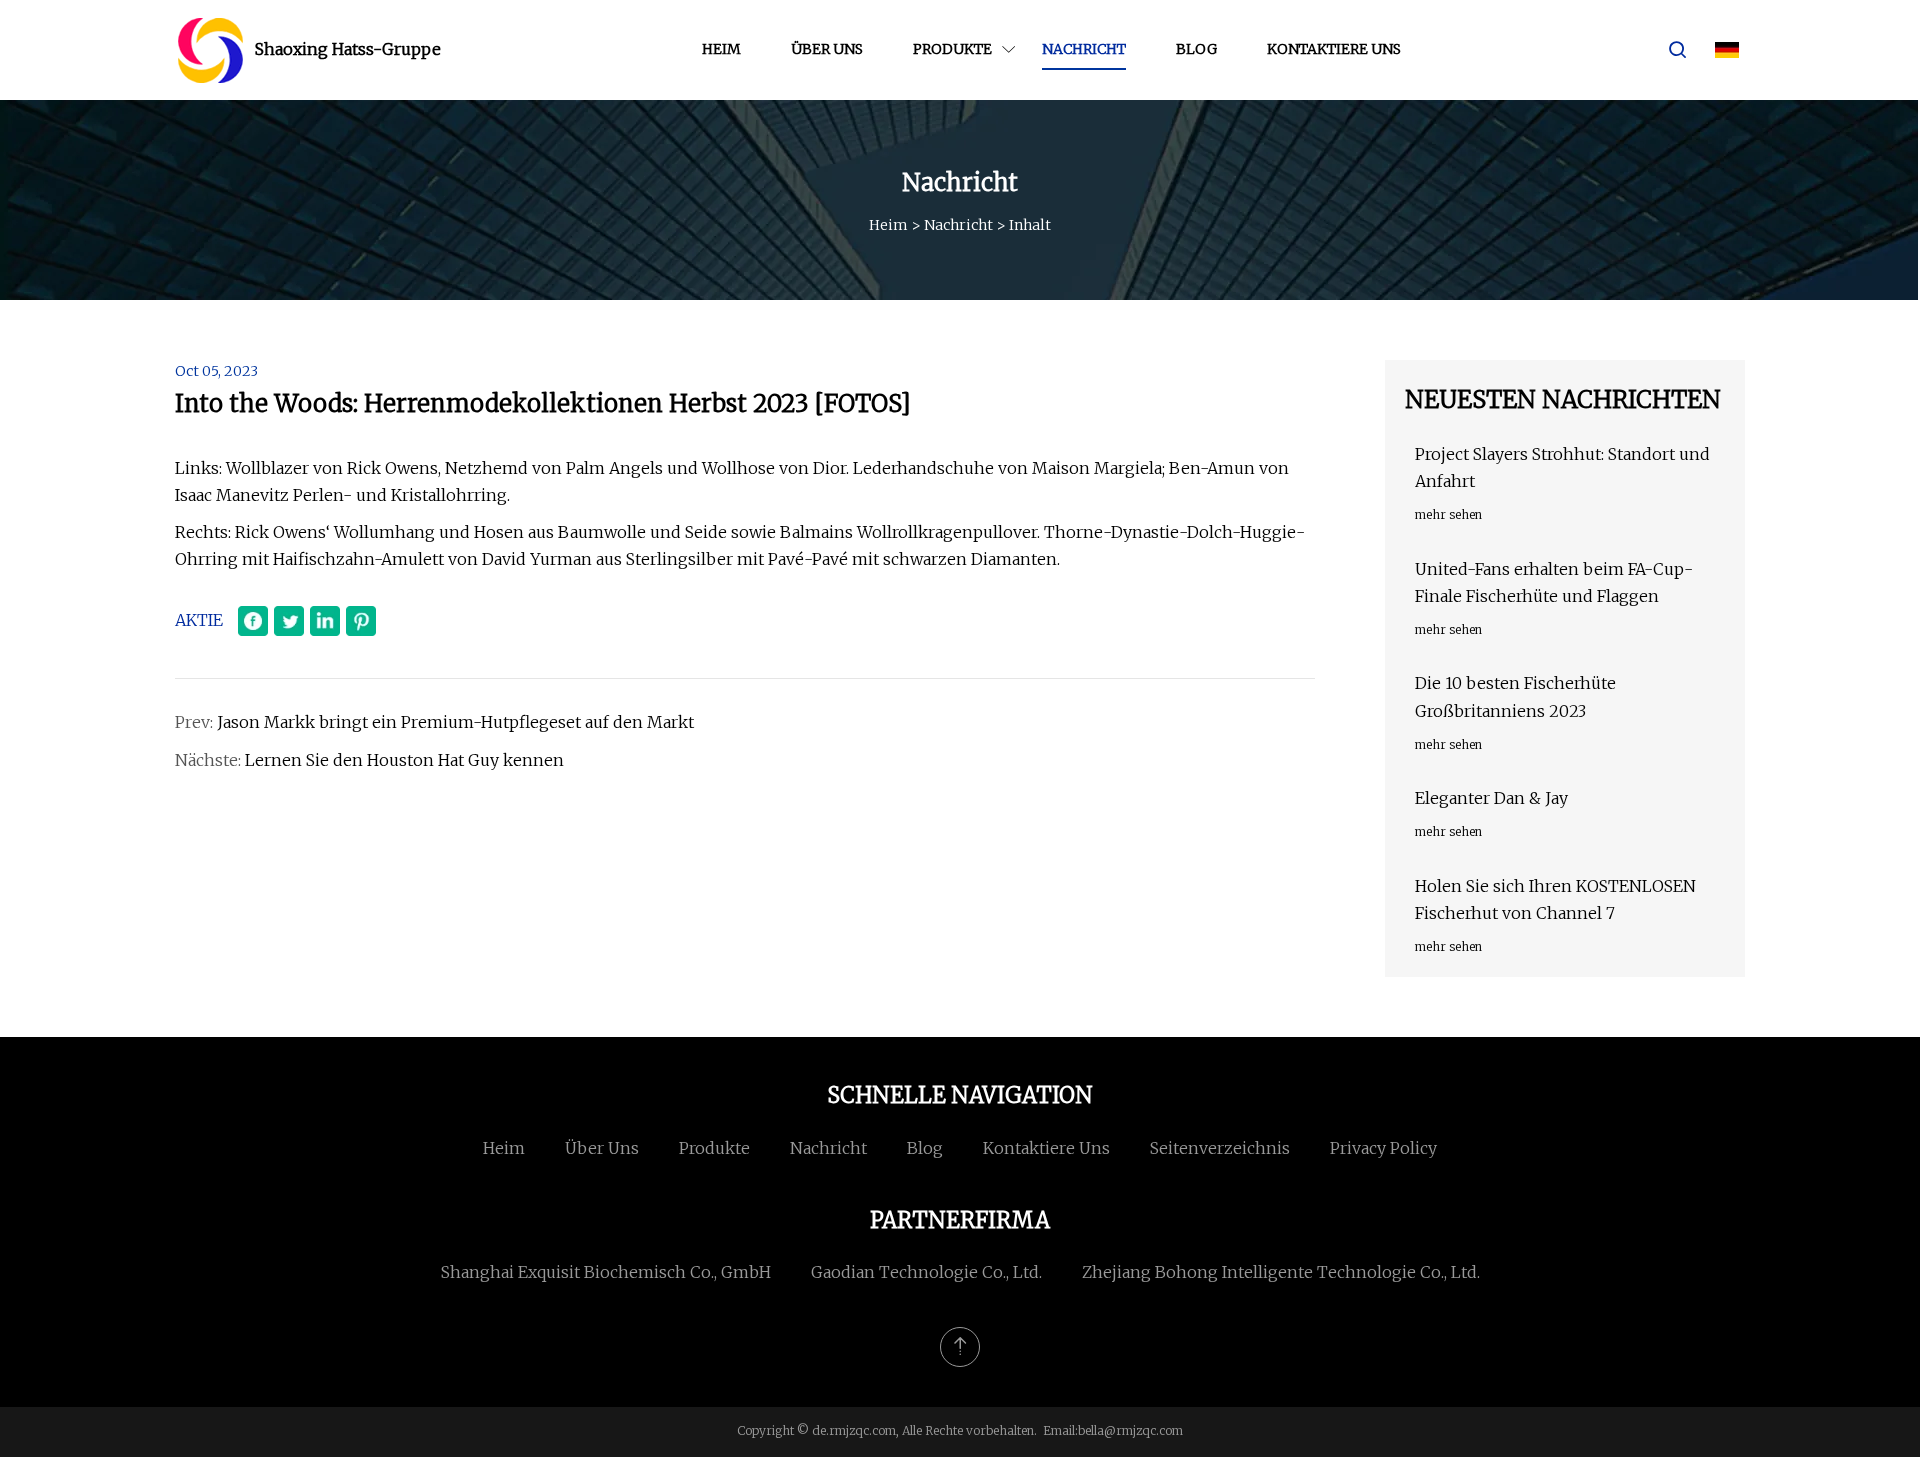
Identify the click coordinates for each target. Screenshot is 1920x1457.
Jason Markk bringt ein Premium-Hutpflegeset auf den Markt (455, 722)
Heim (721, 49)
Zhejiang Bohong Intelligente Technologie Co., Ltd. (1281, 1272)
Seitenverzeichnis (1220, 1148)
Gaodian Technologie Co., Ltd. (926, 1272)
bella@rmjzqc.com (1130, 1430)
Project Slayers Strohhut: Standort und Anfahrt (1562, 467)
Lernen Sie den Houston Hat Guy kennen (404, 760)
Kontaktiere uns (1334, 49)
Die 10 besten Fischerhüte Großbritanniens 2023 (1515, 696)
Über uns (827, 49)
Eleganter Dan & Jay (1491, 798)
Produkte (952, 49)
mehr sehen (1448, 514)
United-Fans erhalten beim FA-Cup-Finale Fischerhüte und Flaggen (1554, 582)
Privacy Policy (1383, 1148)
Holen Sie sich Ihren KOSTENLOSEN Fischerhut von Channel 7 (1555, 899)
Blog (1196, 49)
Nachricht (1084, 49)
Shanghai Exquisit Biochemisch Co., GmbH (606, 1272)
